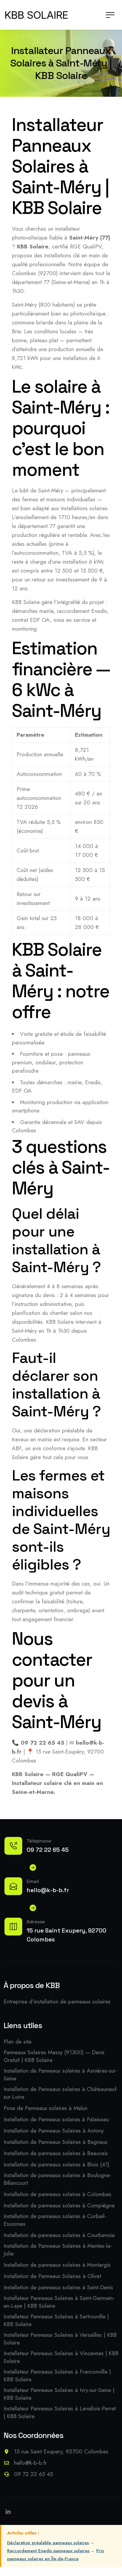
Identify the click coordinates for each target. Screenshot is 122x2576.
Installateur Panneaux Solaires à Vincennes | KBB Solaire (61, 2357)
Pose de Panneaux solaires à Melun (45, 2108)
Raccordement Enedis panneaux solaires (48, 2551)
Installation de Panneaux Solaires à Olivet (52, 2276)
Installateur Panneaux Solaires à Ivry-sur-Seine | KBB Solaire (59, 2394)
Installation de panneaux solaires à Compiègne (59, 2206)
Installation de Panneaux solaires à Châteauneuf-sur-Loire (61, 2093)
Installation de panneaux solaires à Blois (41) (56, 2165)
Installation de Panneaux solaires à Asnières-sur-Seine (60, 2075)
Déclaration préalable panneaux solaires (48, 2543)
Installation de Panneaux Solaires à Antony (54, 2131)
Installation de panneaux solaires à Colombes (57, 2194)
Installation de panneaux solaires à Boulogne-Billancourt (57, 2179)
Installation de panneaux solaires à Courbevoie (59, 2235)
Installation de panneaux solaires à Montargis (57, 2265)
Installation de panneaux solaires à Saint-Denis (58, 2288)
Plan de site (17, 2042)
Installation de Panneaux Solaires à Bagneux (56, 2142)
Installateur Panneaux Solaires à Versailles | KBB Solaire (60, 2339)
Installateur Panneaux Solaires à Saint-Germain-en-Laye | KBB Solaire (59, 2302)
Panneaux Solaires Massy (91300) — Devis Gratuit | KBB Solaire (54, 2056)
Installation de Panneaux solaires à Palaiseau (56, 2120)
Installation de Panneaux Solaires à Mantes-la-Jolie (58, 2250)
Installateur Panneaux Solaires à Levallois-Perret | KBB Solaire (60, 2412)
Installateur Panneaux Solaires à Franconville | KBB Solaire (57, 2376)
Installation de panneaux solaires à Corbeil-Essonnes (55, 2220)
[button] (110, 15)
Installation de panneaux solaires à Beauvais (56, 2153)
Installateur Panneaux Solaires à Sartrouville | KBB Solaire (56, 2320)
